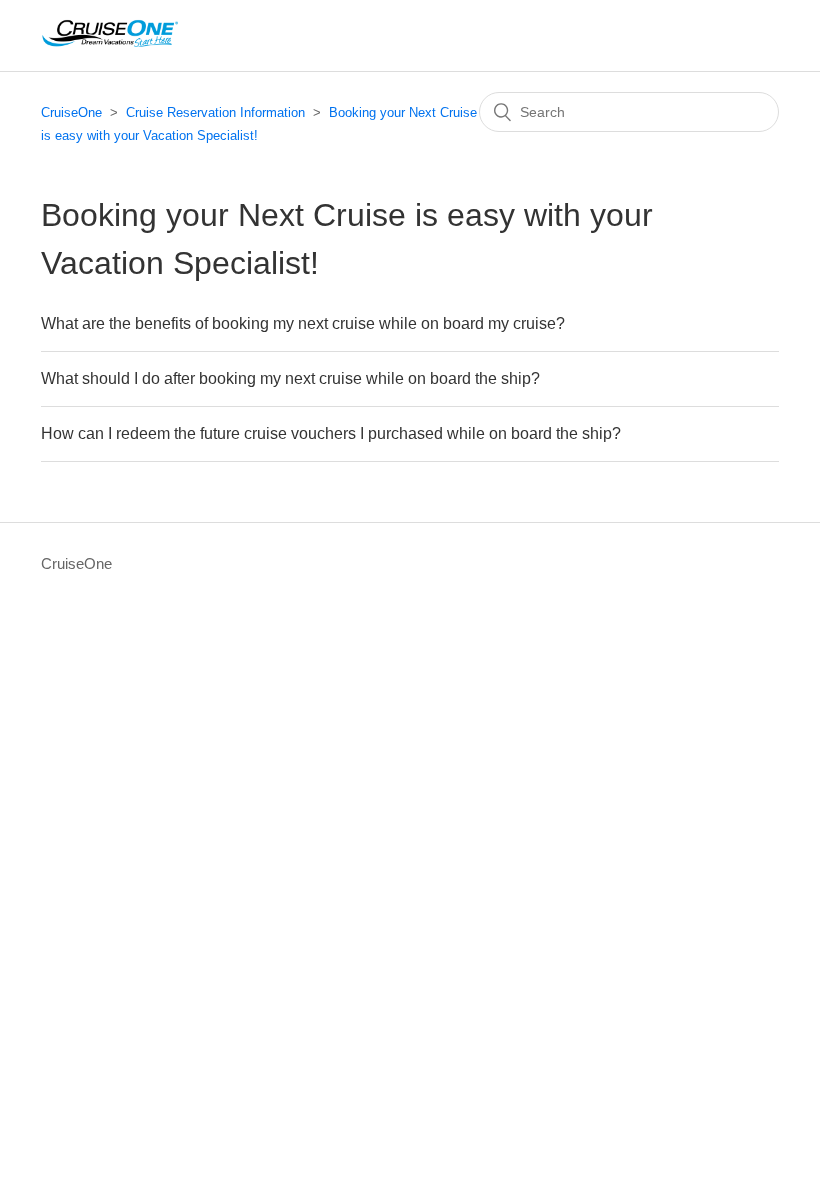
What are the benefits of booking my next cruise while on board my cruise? (303, 323)
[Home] (109, 45)
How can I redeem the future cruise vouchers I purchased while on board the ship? (331, 433)
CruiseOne (71, 112)
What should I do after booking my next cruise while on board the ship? (290, 378)
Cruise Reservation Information (215, 112)
